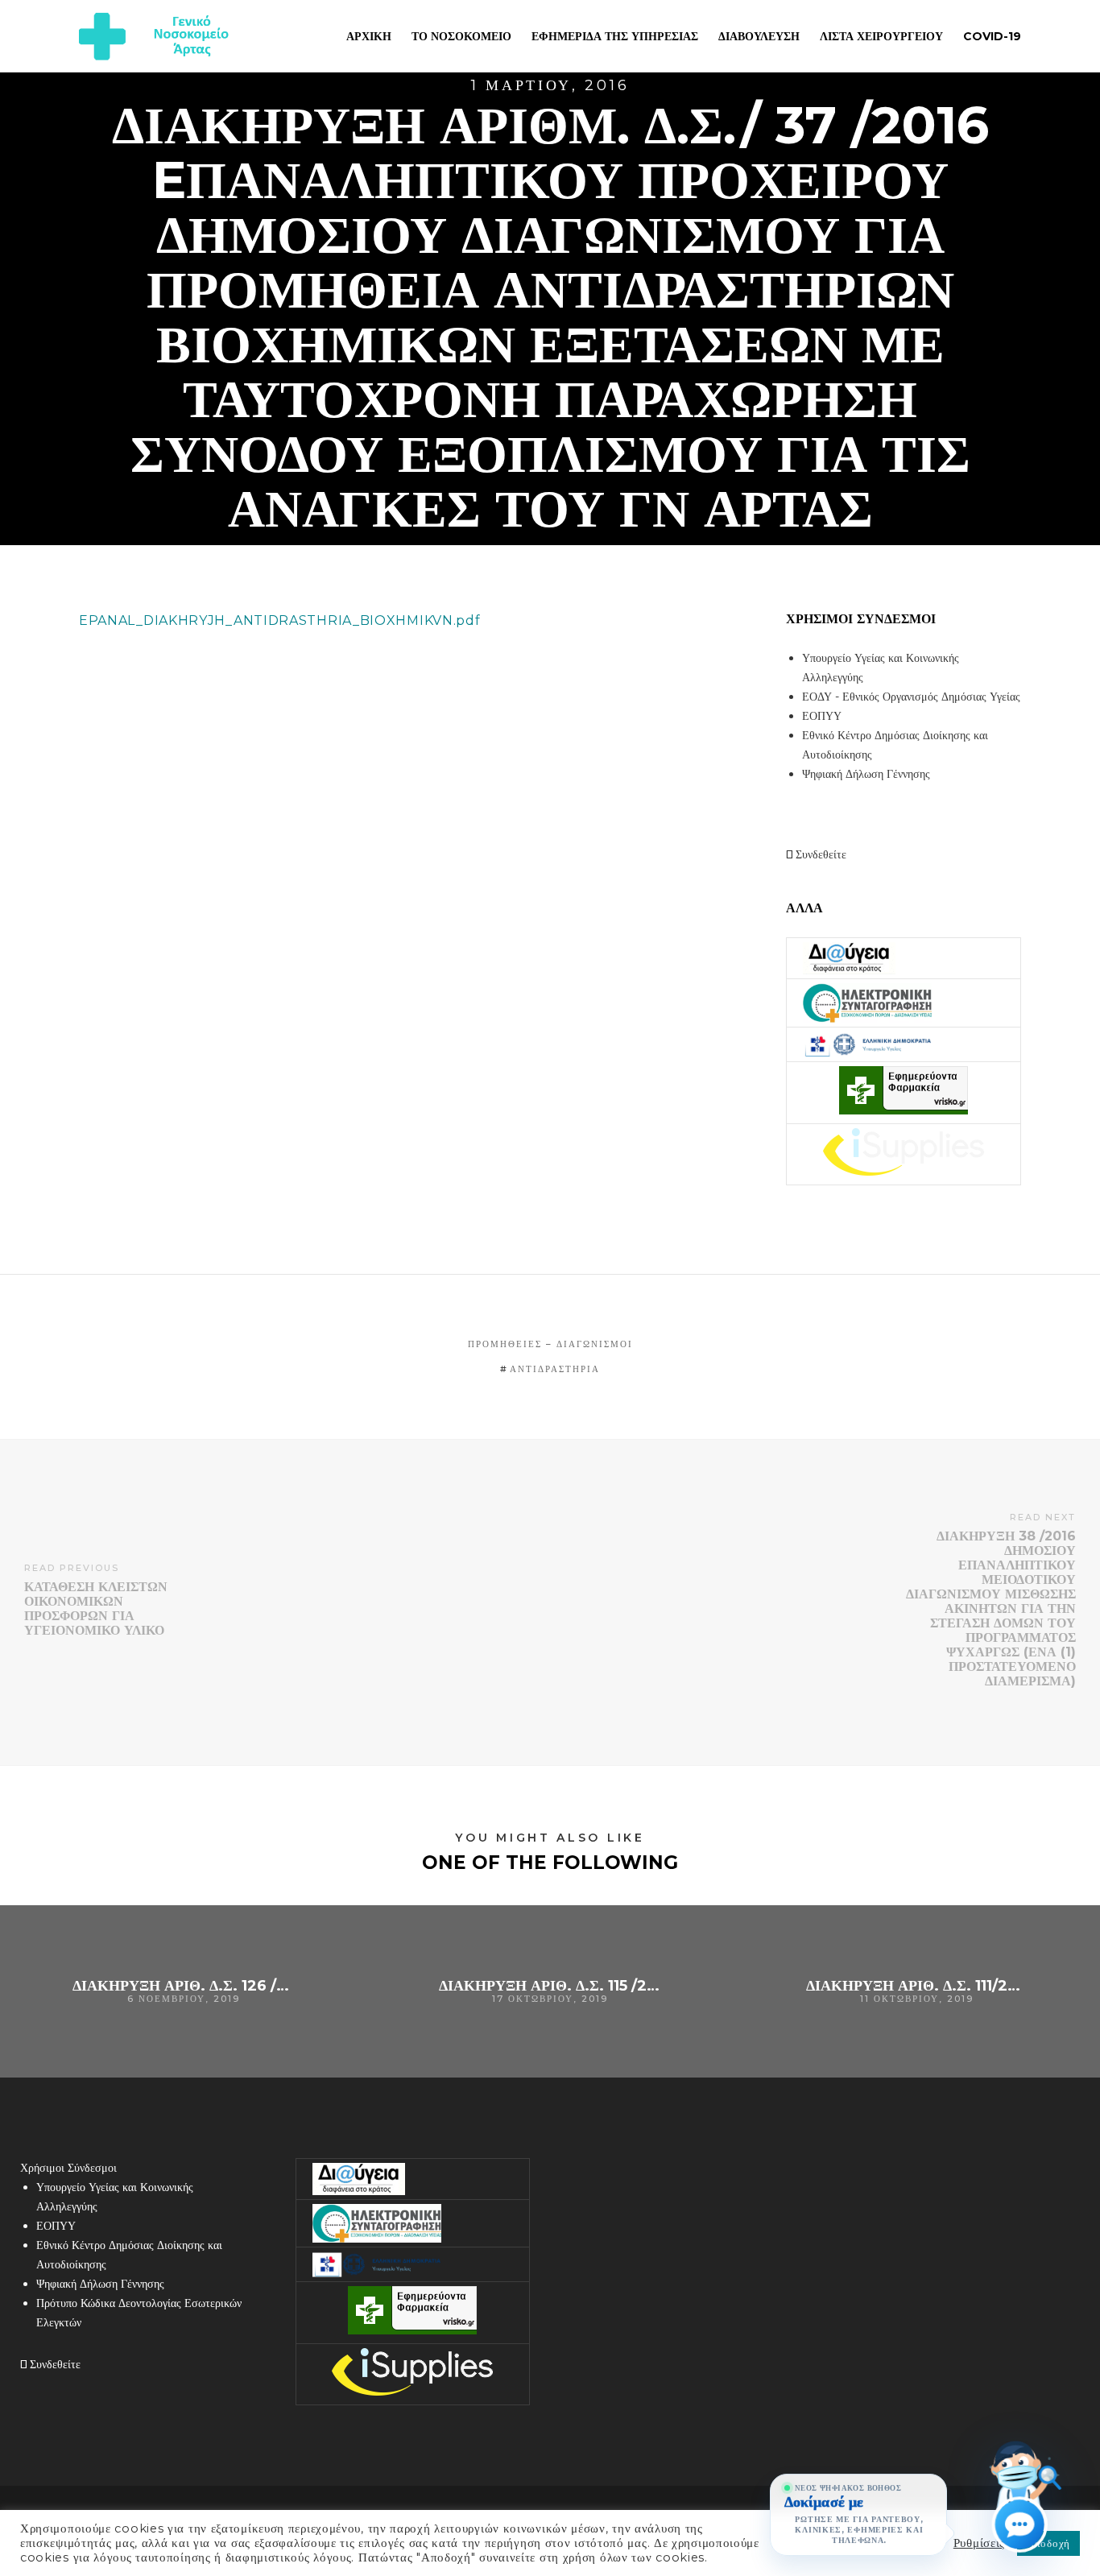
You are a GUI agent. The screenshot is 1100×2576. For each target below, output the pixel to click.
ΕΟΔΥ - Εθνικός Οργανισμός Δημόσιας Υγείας (911, 697)
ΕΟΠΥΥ (822, 716)
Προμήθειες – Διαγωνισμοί (550, 1344)
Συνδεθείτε (819, 854)
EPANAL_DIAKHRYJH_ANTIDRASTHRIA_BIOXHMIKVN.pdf (280, 620)
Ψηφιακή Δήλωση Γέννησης (866, 774)
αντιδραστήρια (555, 1369)
